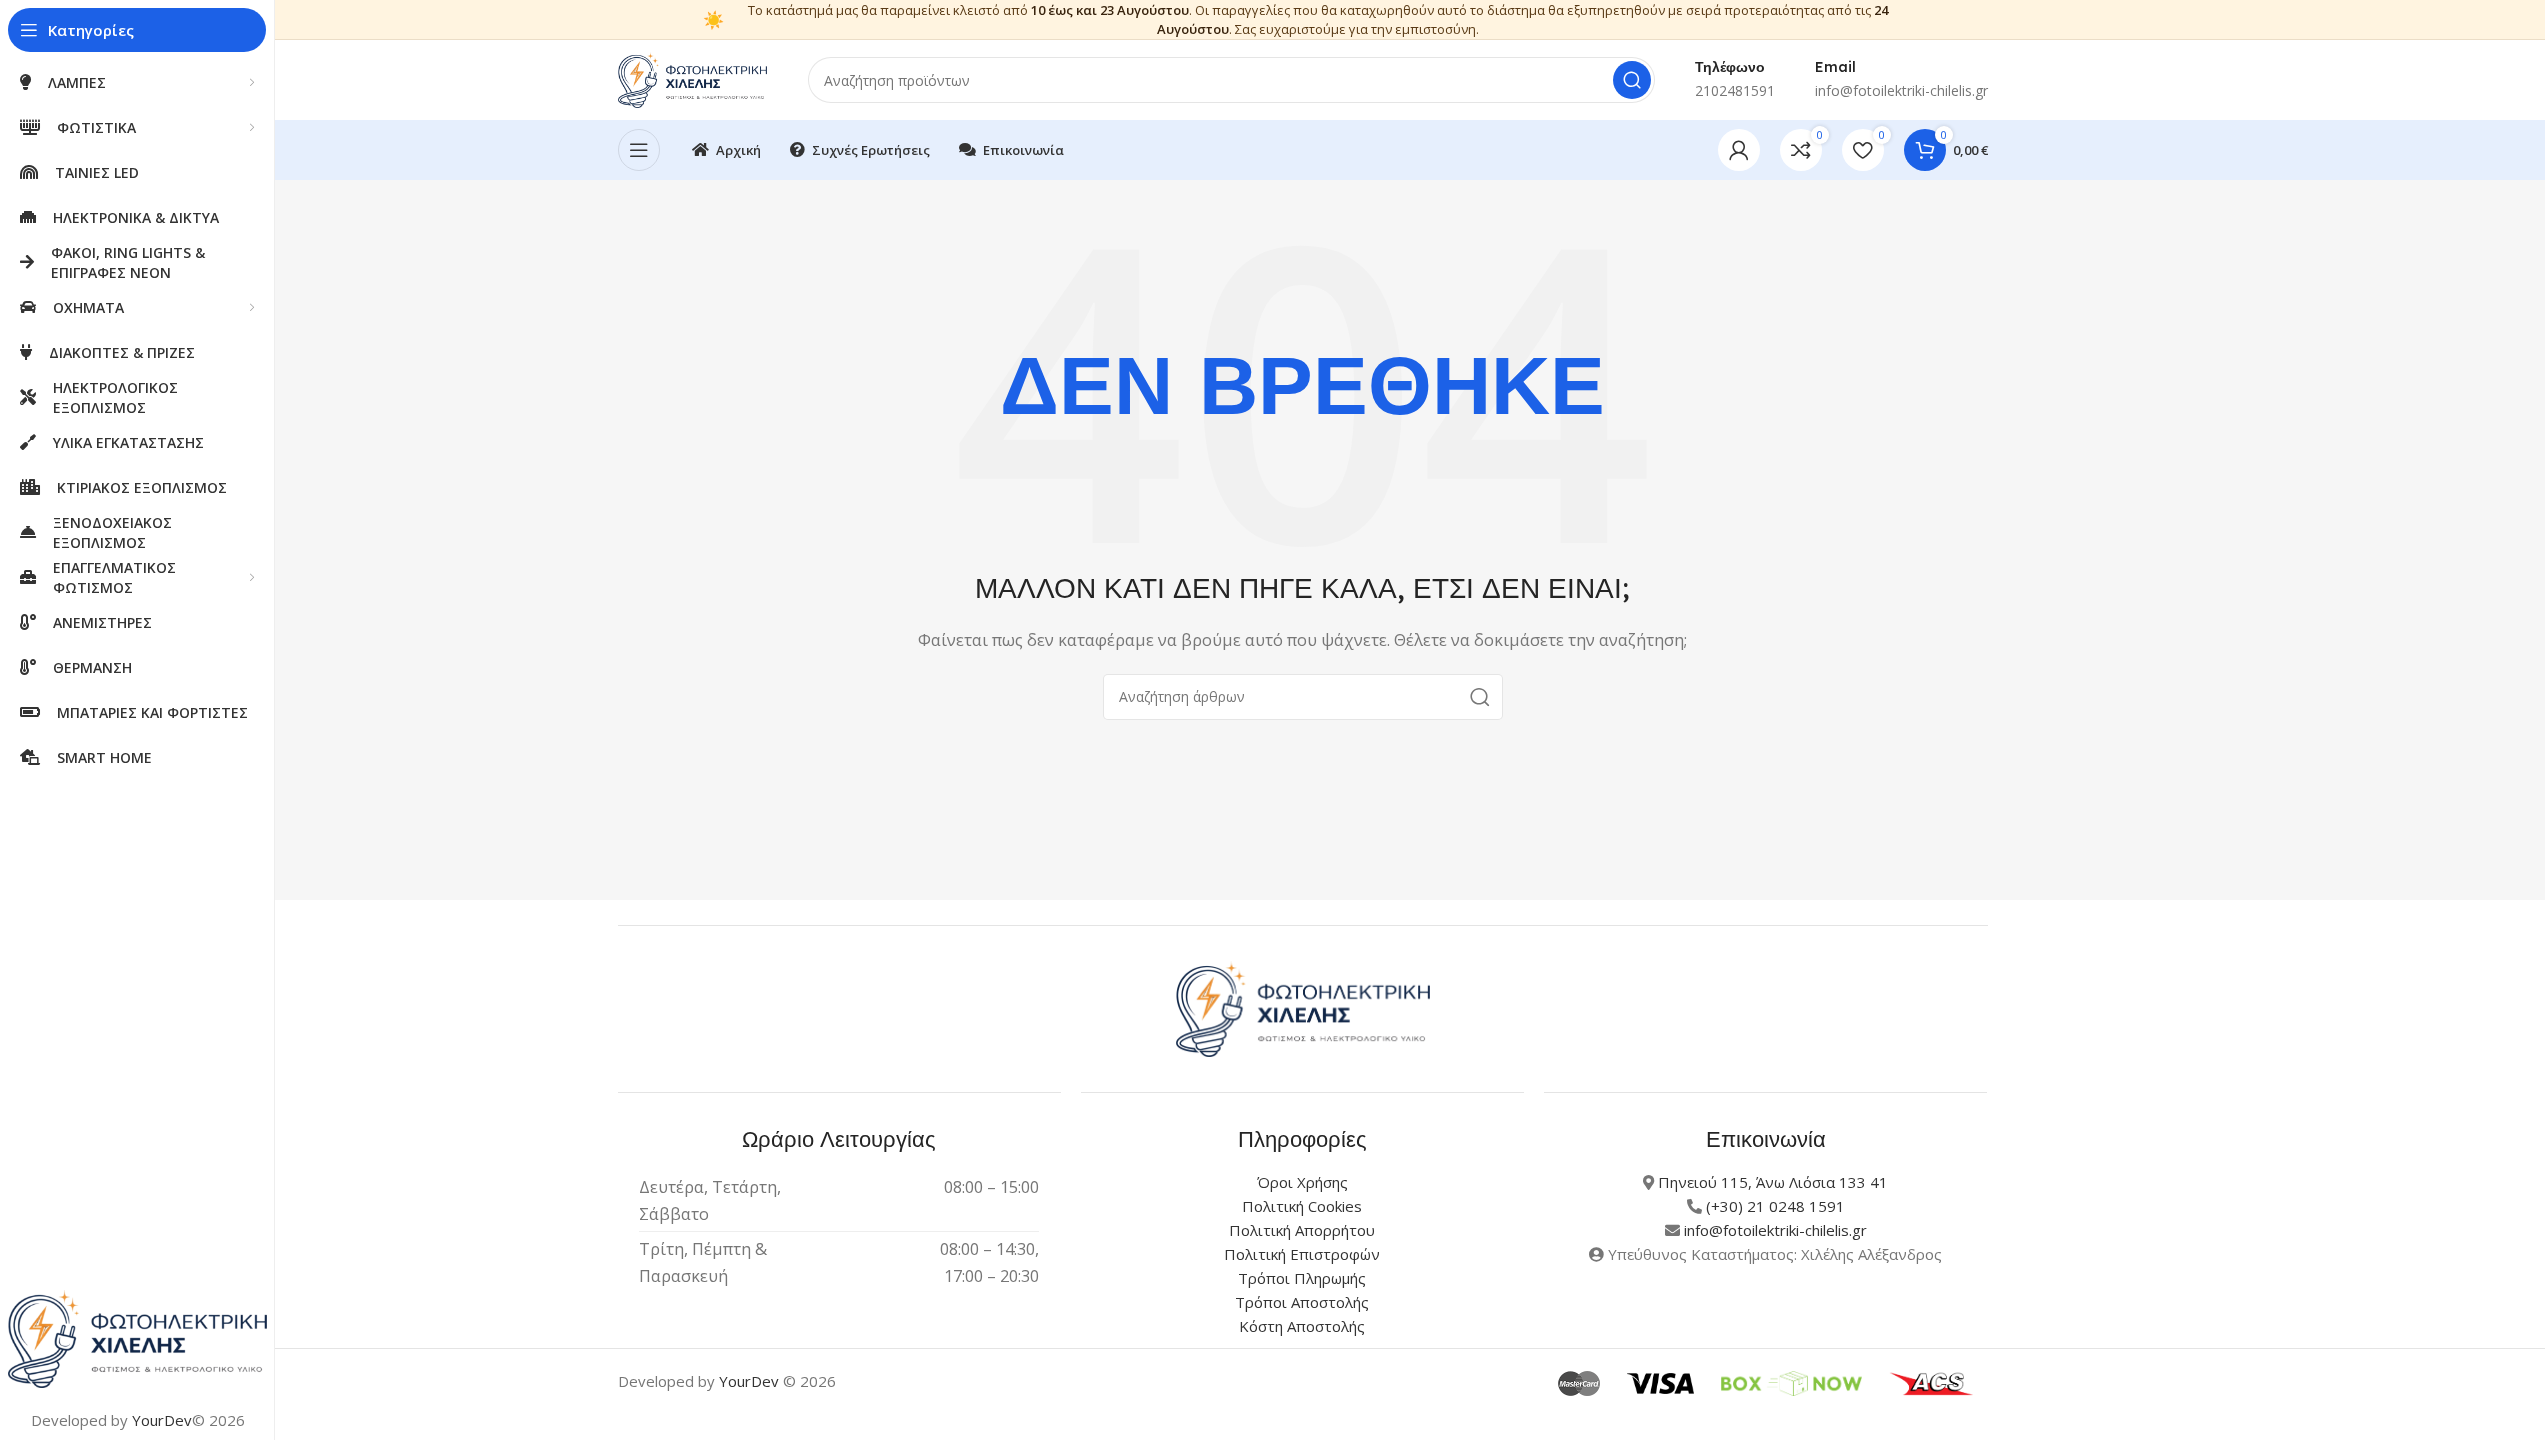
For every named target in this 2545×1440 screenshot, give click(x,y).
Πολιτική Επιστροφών (1302, 1254)
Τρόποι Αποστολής (1302, 1302)
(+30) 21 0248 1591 (1775, 1206)
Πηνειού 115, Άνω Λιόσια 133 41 (1773, 1182)
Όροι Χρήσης (1302, 1182)
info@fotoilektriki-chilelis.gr (1775, 1230)
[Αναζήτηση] (1632, 80)
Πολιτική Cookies (1302, 1206)
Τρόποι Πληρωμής (1302, 1278)
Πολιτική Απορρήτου (1302, 1230)
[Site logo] (693, 78)
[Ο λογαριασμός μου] (1739, 150)
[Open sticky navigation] (639, 150)
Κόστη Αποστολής (1302, 1326)
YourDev (162, 1420)
